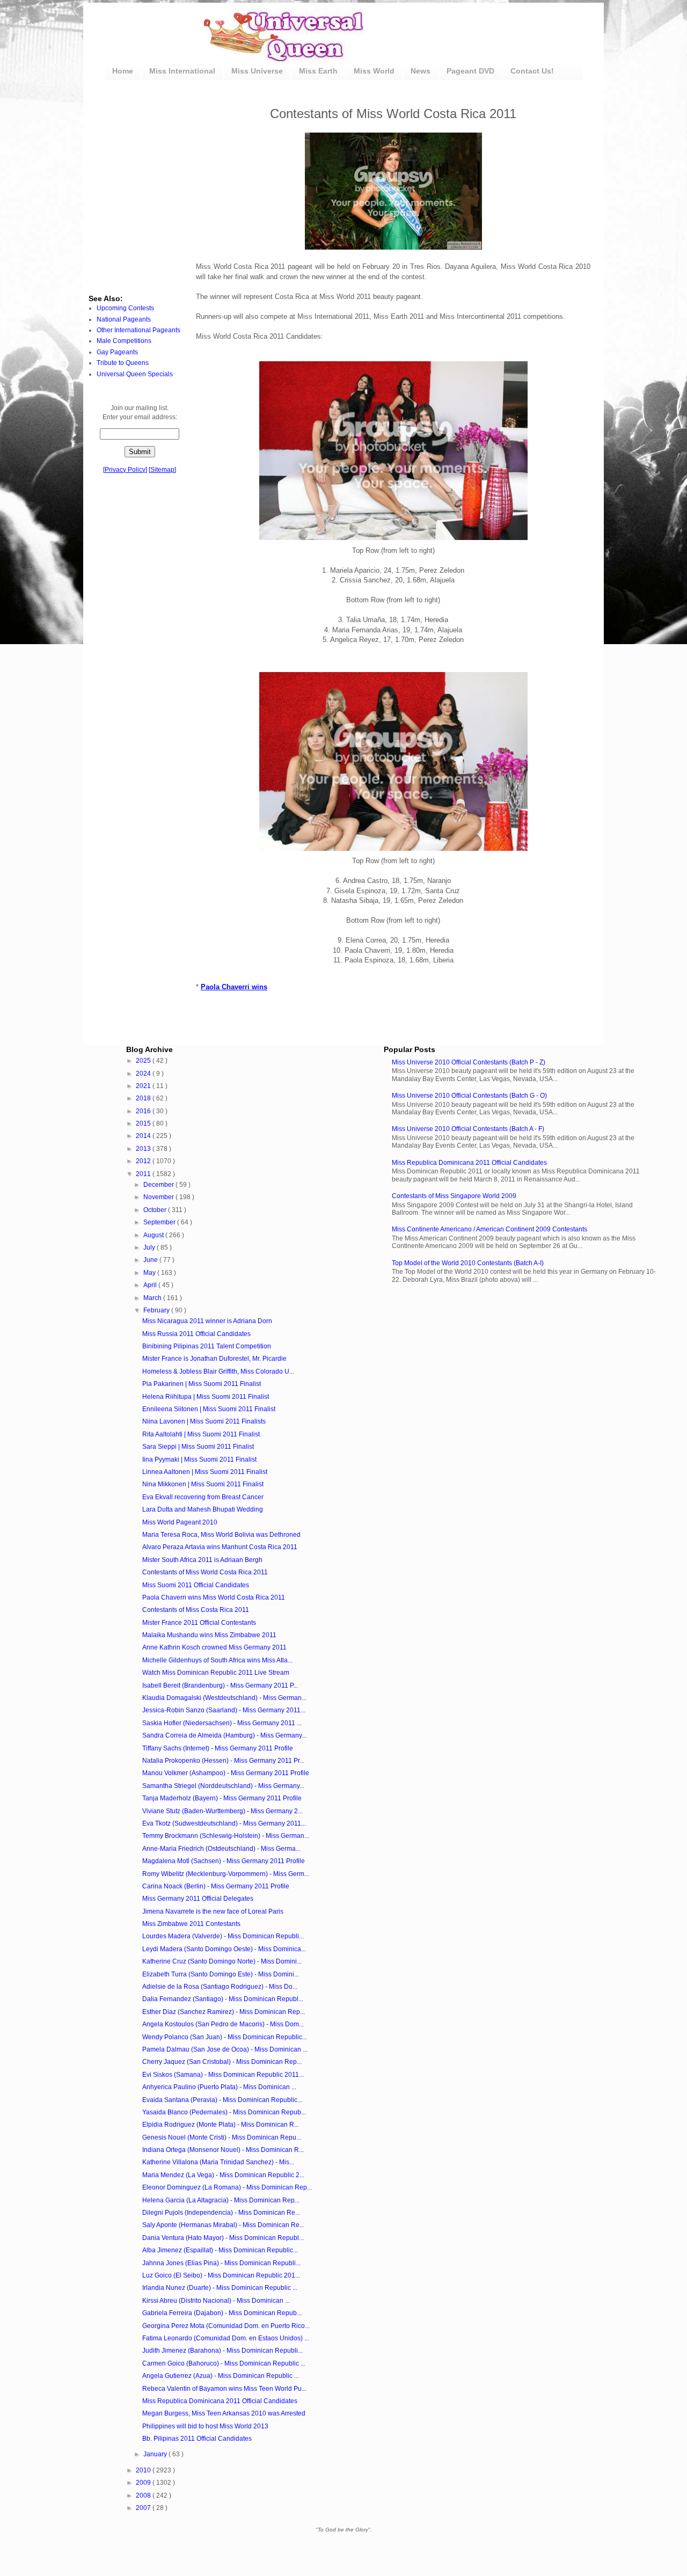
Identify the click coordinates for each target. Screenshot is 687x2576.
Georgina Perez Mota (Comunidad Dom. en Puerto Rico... (226, 2326)
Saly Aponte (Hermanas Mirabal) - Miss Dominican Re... (223, 2225)
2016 (144, 1111)
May (150, 1273)
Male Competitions (124, 341)
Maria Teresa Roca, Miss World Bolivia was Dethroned (221, 1535)
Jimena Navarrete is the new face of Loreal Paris (213, 1911)
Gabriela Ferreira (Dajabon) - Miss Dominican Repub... (222, 2313)
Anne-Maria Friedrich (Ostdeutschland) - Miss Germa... (221, 1849)
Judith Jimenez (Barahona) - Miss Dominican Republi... (222, 2351)
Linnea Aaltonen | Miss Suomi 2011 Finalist (205, 1472)
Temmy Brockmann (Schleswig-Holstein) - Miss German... (226, 1836)
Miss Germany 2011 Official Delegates (198, 1899)
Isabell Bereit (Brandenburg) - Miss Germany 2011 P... (220, 1685)
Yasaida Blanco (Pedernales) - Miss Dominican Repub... (224, 2112)
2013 (144, 1149)
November (159, 1197)
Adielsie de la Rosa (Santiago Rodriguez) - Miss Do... (220, 1987)
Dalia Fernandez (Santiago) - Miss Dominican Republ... (223, 1999)
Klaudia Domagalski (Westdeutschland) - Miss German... (224, 1698)
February (157, 1310)
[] (125, 470)
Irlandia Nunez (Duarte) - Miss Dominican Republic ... (220, 2288)
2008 (144, 2495)
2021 (144, 1086)
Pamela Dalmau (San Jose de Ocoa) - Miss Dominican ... (225, 2049)
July (150, 1247)
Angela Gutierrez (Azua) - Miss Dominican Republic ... (221, 2376)
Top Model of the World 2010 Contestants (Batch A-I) (468, 1263)
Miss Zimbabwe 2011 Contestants (191, 1924)
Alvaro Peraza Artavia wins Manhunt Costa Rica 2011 (220, 1547)
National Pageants (124, 319)
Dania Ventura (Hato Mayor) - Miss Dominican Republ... (223, 2238)
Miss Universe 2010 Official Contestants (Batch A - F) (468, 1129)
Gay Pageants (117, 352)
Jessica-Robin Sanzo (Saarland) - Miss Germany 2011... (224, 1710)
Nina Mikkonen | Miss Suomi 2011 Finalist (203, 1484)
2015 (144, 1123)
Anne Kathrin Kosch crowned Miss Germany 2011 (214, 1647)
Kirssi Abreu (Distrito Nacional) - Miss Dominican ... (216, 2301)
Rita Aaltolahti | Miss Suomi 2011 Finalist (201, 1434)
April (151, 1285)
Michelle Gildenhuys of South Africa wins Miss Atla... (217, 1660)
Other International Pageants (138, 330)
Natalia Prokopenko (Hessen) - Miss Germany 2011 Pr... (223, 1761)
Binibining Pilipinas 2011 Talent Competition (207, 1346)
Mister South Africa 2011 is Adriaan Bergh (202, 1560)
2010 (144, 2470)
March (153, 1298)
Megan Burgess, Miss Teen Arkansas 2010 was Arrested (224, 2413)
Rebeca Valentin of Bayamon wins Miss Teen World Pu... (224, 2389)
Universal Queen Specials (135, 374)
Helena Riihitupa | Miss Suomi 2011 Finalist (206, 1397)
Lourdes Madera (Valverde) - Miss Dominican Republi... (223, 1936)
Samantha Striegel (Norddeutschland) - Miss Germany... (223, 1786)
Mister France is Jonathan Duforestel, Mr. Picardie (214, 1359)
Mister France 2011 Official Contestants (199, 1623)
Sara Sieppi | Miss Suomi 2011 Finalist (198, 1447)
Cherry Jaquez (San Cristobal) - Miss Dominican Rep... (222, 2062)
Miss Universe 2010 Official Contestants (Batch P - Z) (469, 1062)
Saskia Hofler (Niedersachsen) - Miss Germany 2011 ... (222, 1723)
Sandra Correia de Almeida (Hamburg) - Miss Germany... (224, 1735)
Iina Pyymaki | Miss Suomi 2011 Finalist (199, 1460)
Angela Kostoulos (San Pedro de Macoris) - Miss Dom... (223, 2024)
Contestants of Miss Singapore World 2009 (454, 1196)
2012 (144, 1161)
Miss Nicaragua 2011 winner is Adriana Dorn (207, 1321)
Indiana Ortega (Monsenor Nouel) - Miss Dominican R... (223, 2150)
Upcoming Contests (125, 308)
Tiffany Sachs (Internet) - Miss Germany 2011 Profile (218, 1748)
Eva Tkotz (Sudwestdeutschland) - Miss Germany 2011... (224, 1823)
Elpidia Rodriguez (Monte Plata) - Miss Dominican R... (221, 2125)
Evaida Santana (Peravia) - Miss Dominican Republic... (222, 2100)
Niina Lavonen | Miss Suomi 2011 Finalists (204, 1421)
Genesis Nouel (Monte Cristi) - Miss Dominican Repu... (222, 2137)
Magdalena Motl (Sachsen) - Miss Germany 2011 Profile (224, 1861)
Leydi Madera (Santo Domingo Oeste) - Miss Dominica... (224, 1949)
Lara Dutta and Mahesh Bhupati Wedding (203, 1509)
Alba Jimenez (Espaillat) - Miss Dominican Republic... (220, 2250)
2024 (144, 1074)
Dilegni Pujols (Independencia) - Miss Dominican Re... (221, 2213)
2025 (144, 1061)
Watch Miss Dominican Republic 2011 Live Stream (216, 1673)
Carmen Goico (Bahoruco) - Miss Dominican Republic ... (224, 2363)
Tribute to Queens (123, 363)
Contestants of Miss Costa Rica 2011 (196, 1610)
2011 (144, 1174)
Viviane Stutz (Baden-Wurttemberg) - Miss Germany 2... (222, 1811)
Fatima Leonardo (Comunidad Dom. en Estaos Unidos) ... (226, 2338)
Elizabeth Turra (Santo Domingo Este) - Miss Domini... (221, 1974)
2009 (144, 2483)
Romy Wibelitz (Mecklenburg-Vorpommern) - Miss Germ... (226, 1874)
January (156, 2454)
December (159, 1185)
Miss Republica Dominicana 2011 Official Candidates (469, 1163)
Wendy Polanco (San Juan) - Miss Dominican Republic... (225, 2037)
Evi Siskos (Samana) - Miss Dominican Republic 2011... (223, 2075)
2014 (144, 1136)
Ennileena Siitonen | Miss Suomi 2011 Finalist (209, 1409)
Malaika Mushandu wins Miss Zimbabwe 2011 (209, 1635)
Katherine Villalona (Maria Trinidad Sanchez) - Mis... (218, 2162)
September (160, 1222)
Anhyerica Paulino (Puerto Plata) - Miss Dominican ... (219, 2087)
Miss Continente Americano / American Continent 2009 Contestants (489, 1229)
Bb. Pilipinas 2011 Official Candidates (197, 2439)
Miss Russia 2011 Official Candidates (196, 1334)
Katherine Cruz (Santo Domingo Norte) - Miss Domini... (222, 1961)
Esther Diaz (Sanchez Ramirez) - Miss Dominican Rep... (224, 2012)
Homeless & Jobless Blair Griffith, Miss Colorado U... (218, 1371)
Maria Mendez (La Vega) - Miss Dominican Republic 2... (223, 2175)
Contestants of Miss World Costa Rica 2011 (205, 1572)
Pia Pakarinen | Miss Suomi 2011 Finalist (202, 1384)
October (156, 1210)
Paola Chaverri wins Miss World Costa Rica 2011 (214, 1597)
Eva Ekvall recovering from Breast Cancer (203, 1497)
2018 (144, 1098)
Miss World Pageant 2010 (180, 1522)
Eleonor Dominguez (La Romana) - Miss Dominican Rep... (227, 2187)
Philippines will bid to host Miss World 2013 (205, 2426)
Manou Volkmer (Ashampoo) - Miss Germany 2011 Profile (226, 1773)
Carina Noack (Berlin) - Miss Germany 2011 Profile (216, 1886)
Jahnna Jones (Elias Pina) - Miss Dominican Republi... (221, 2263)
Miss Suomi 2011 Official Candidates (196, 1585)
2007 (144, 2508)
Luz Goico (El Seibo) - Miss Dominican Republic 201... (221, 2275)
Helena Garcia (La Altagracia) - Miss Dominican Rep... (221, 2200)
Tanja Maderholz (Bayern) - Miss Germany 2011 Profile (222, 1798)
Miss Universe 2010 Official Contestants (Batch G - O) (469, 1096)
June (151, 1260)
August (154, 1235)
